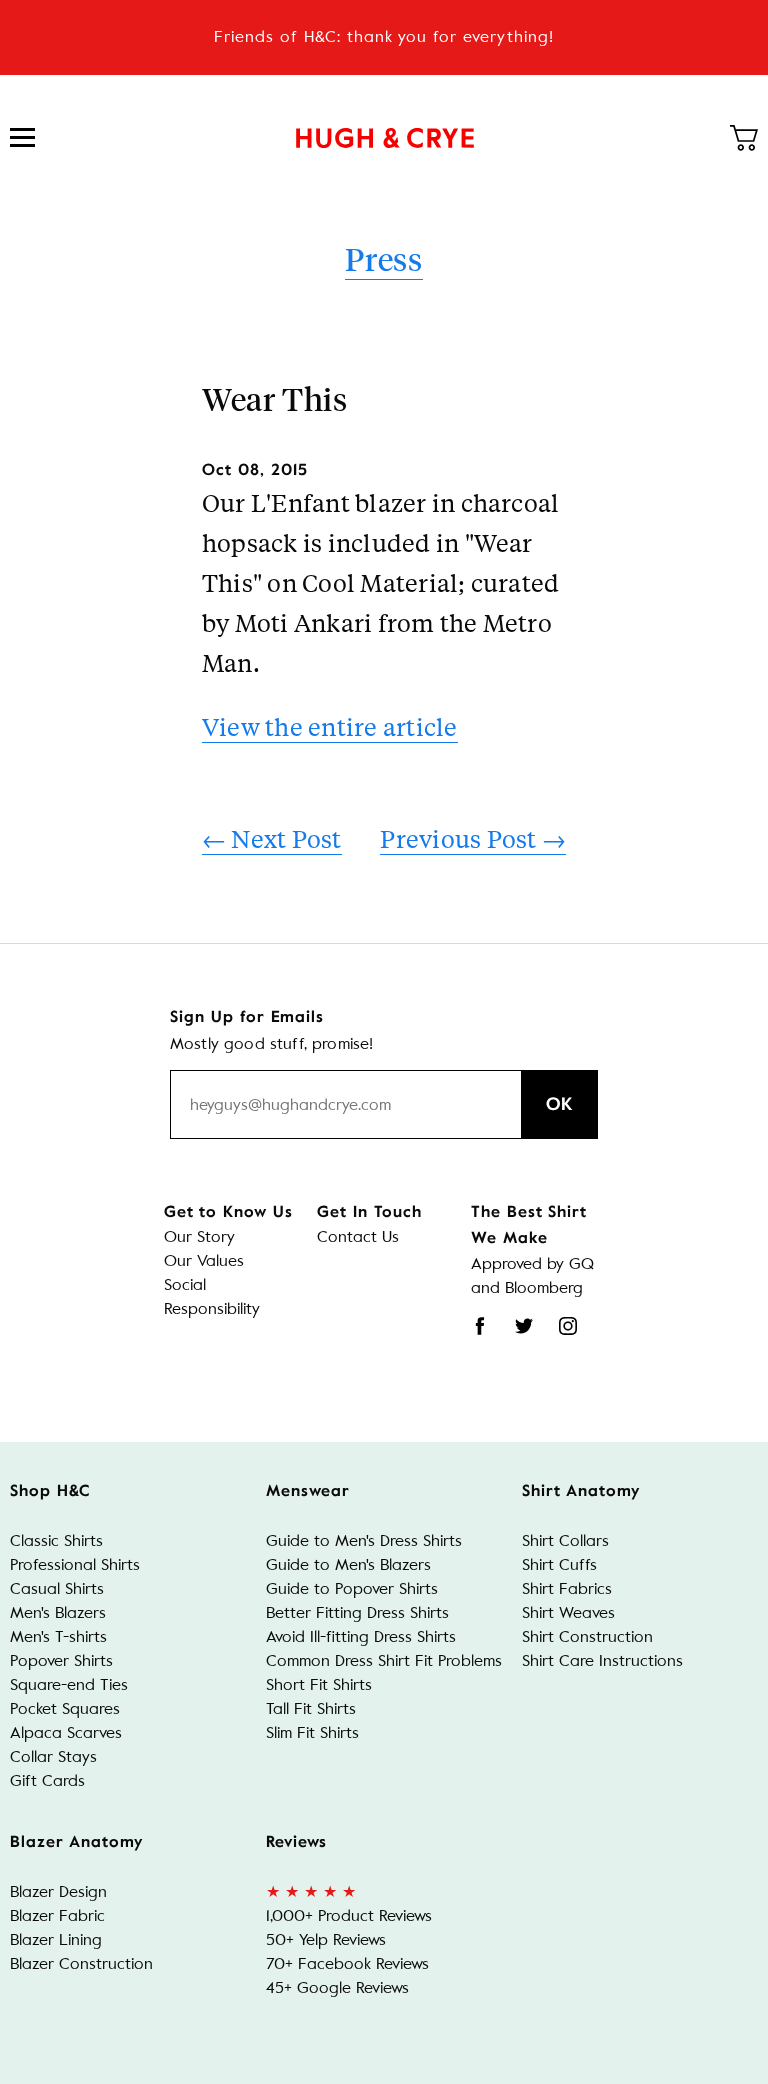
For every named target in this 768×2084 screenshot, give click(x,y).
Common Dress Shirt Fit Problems (384, 1660)
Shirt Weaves (568, 1612)
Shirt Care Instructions (602, 1660)
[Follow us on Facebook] (480, 1326)
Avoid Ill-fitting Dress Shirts (361, 1636)
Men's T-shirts (58, 1636)
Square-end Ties (69, 1684)
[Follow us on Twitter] (524, 1326)
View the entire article (330, 726)
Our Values (204, 1260)
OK (559, 1104)
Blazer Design (58, 1891)
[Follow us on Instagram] (568, 1326)
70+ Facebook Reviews (347, 1963)
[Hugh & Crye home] (385, 138)
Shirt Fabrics (567, 1588)
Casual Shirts (57, 1588)
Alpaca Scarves (66, 1732)
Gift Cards (47, 1780)
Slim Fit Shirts (312, 1732)
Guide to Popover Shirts (352, 1588)
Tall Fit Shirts (311, 1708)
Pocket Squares (65, 1708)
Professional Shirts (75, 1564)
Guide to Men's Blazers (348, 1564)
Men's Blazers (58, 1612)
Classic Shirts (56, 1540)
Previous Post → (473, 838)
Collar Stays (53, 1756)
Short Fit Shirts (319, 1684)
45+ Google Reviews (337, 1987)
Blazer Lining (56, 1939)
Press (383, 258)
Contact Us (358, 1236)
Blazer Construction (81, 1963)
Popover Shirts (61, 1660)
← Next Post (272, 838)
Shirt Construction (587, 1636)
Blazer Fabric (57, 1915)
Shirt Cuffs (559, 1564)
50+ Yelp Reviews (326, 1939)
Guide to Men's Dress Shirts (364, 1540)
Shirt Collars (565, 1540)
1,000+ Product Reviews (349, 1915)
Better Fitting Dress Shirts (357, 1612)
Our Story (199, 1236)
